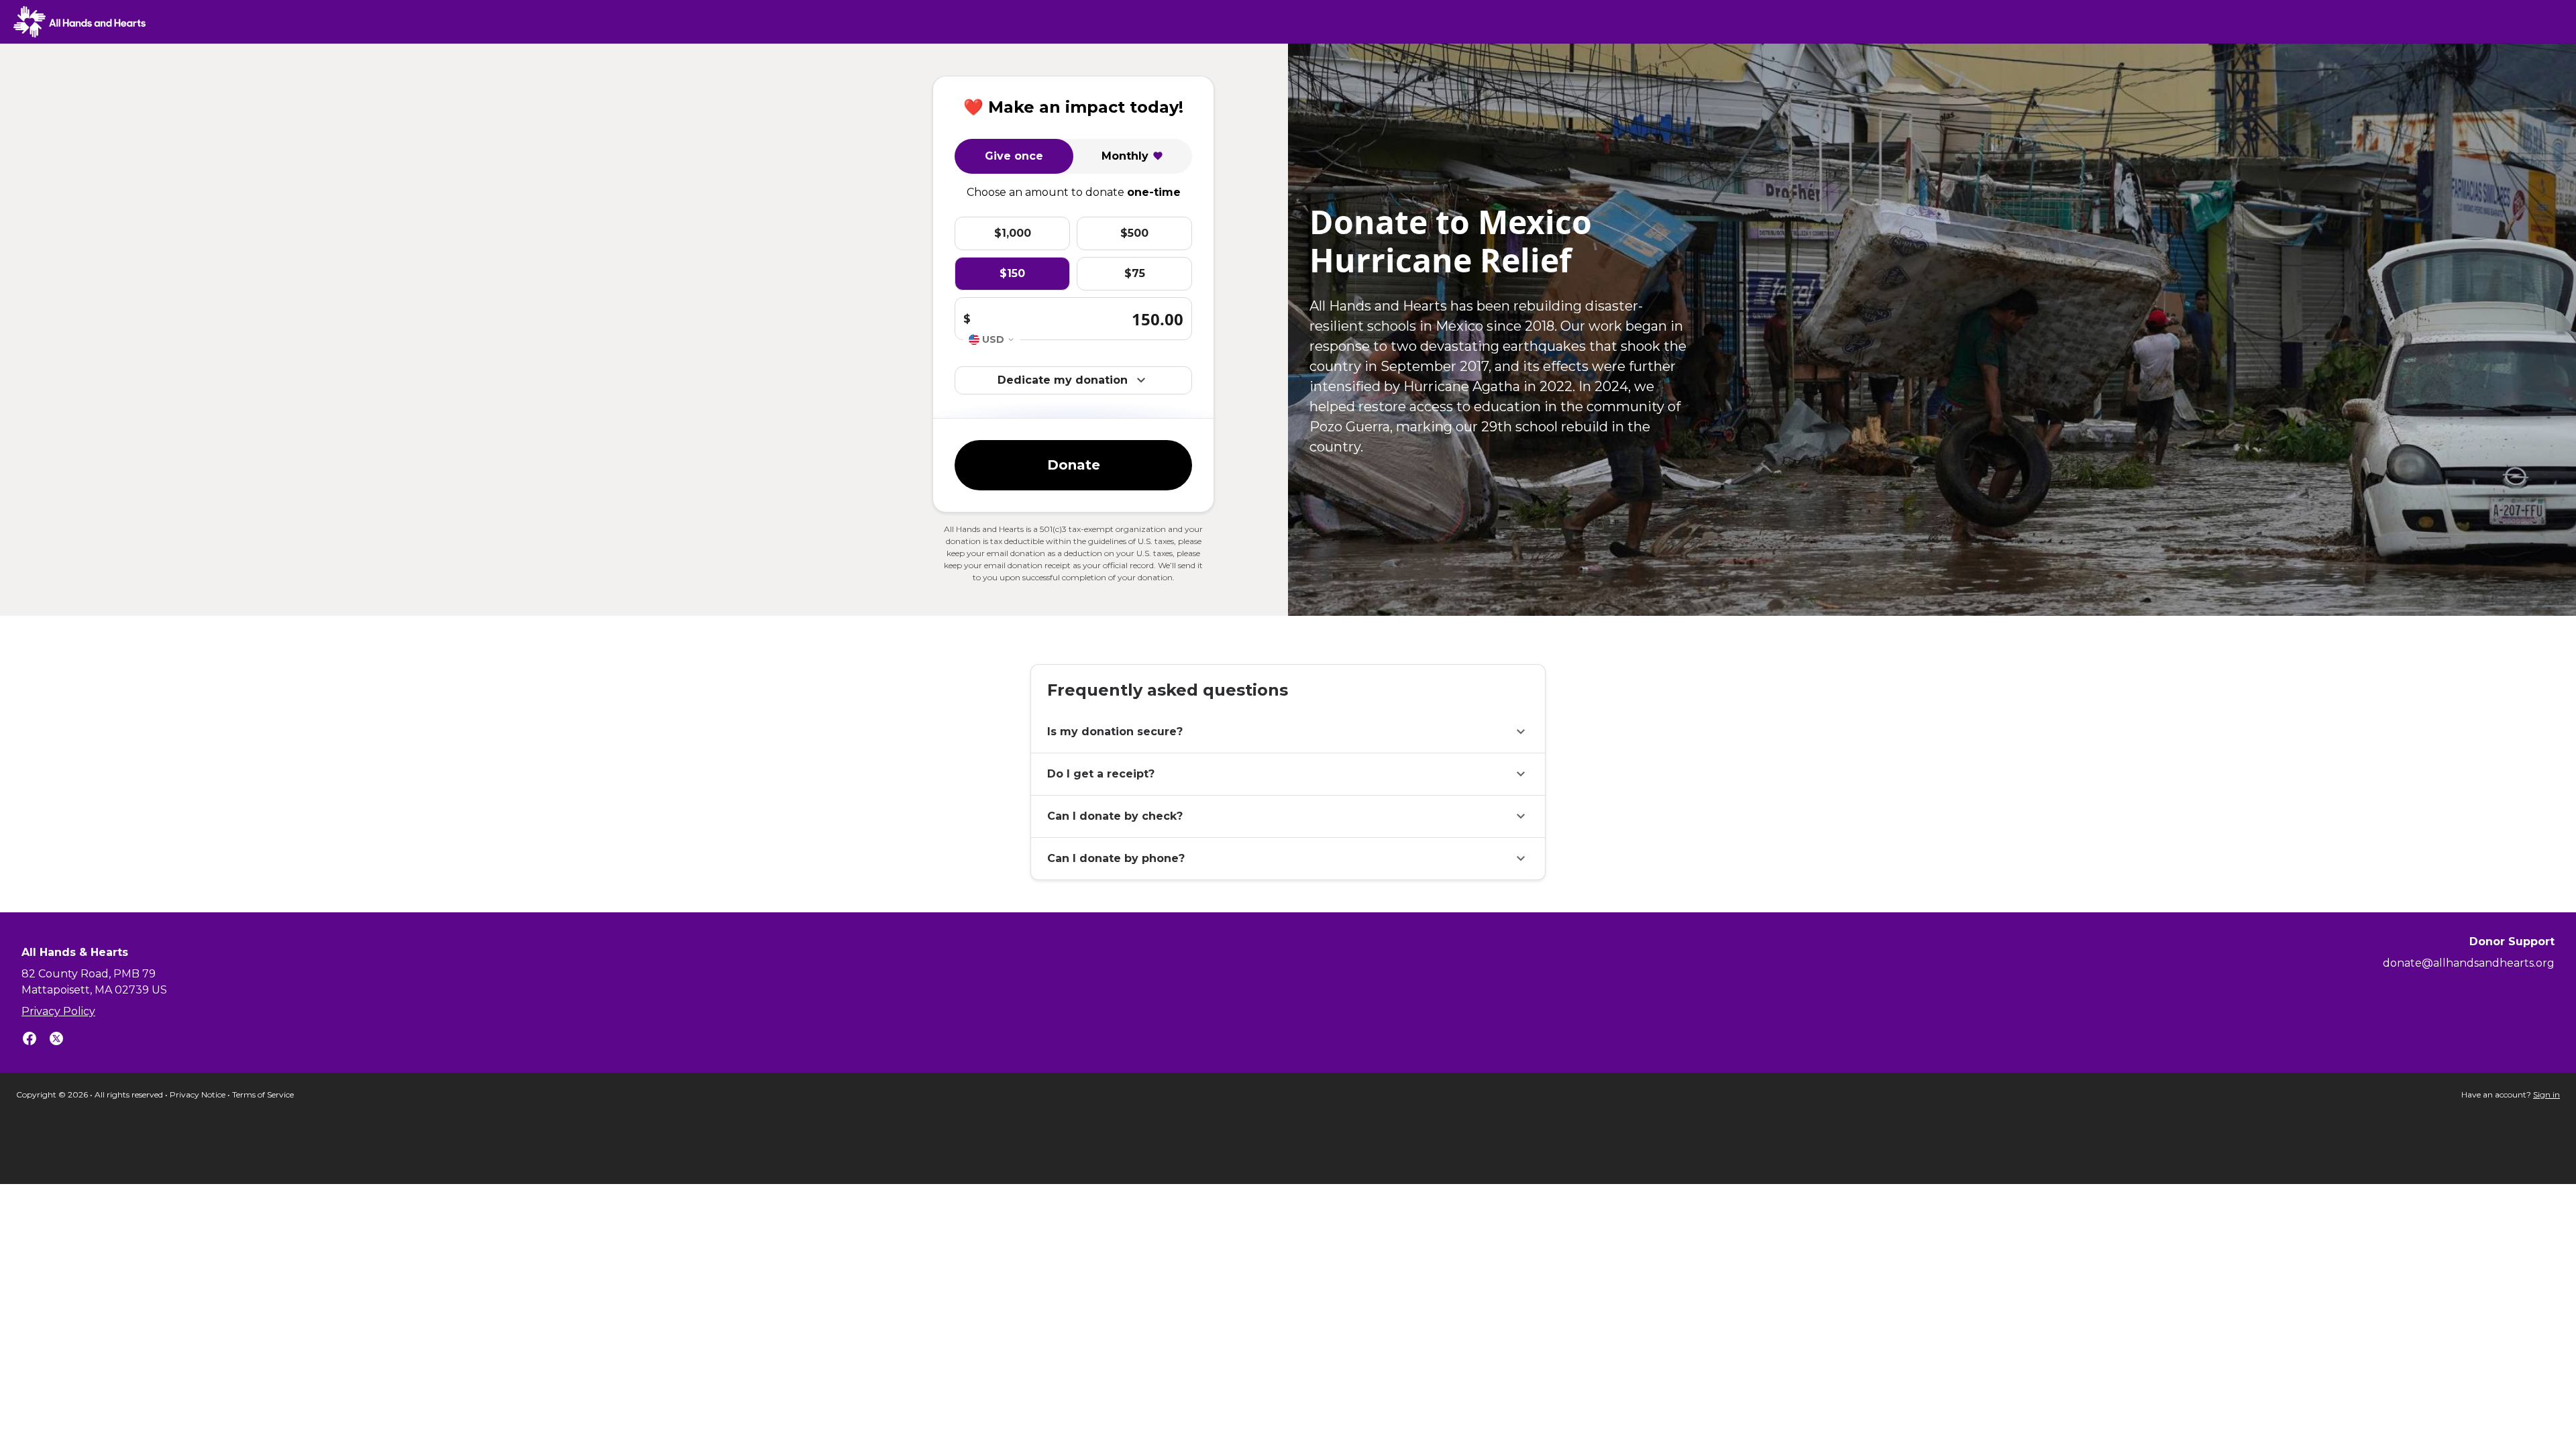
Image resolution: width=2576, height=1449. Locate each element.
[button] (1288, 732)
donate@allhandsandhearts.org (2469, 963)
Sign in (2546, 1094)
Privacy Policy (58, 1011)
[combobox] (992, 340)
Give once (1014, 156)
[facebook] (30, 1041)
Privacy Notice (198, 1094)
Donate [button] (1074, 465)
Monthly (1125, 156)
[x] (56, 1041)
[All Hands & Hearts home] (79, 22)
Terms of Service (263, 1094)
